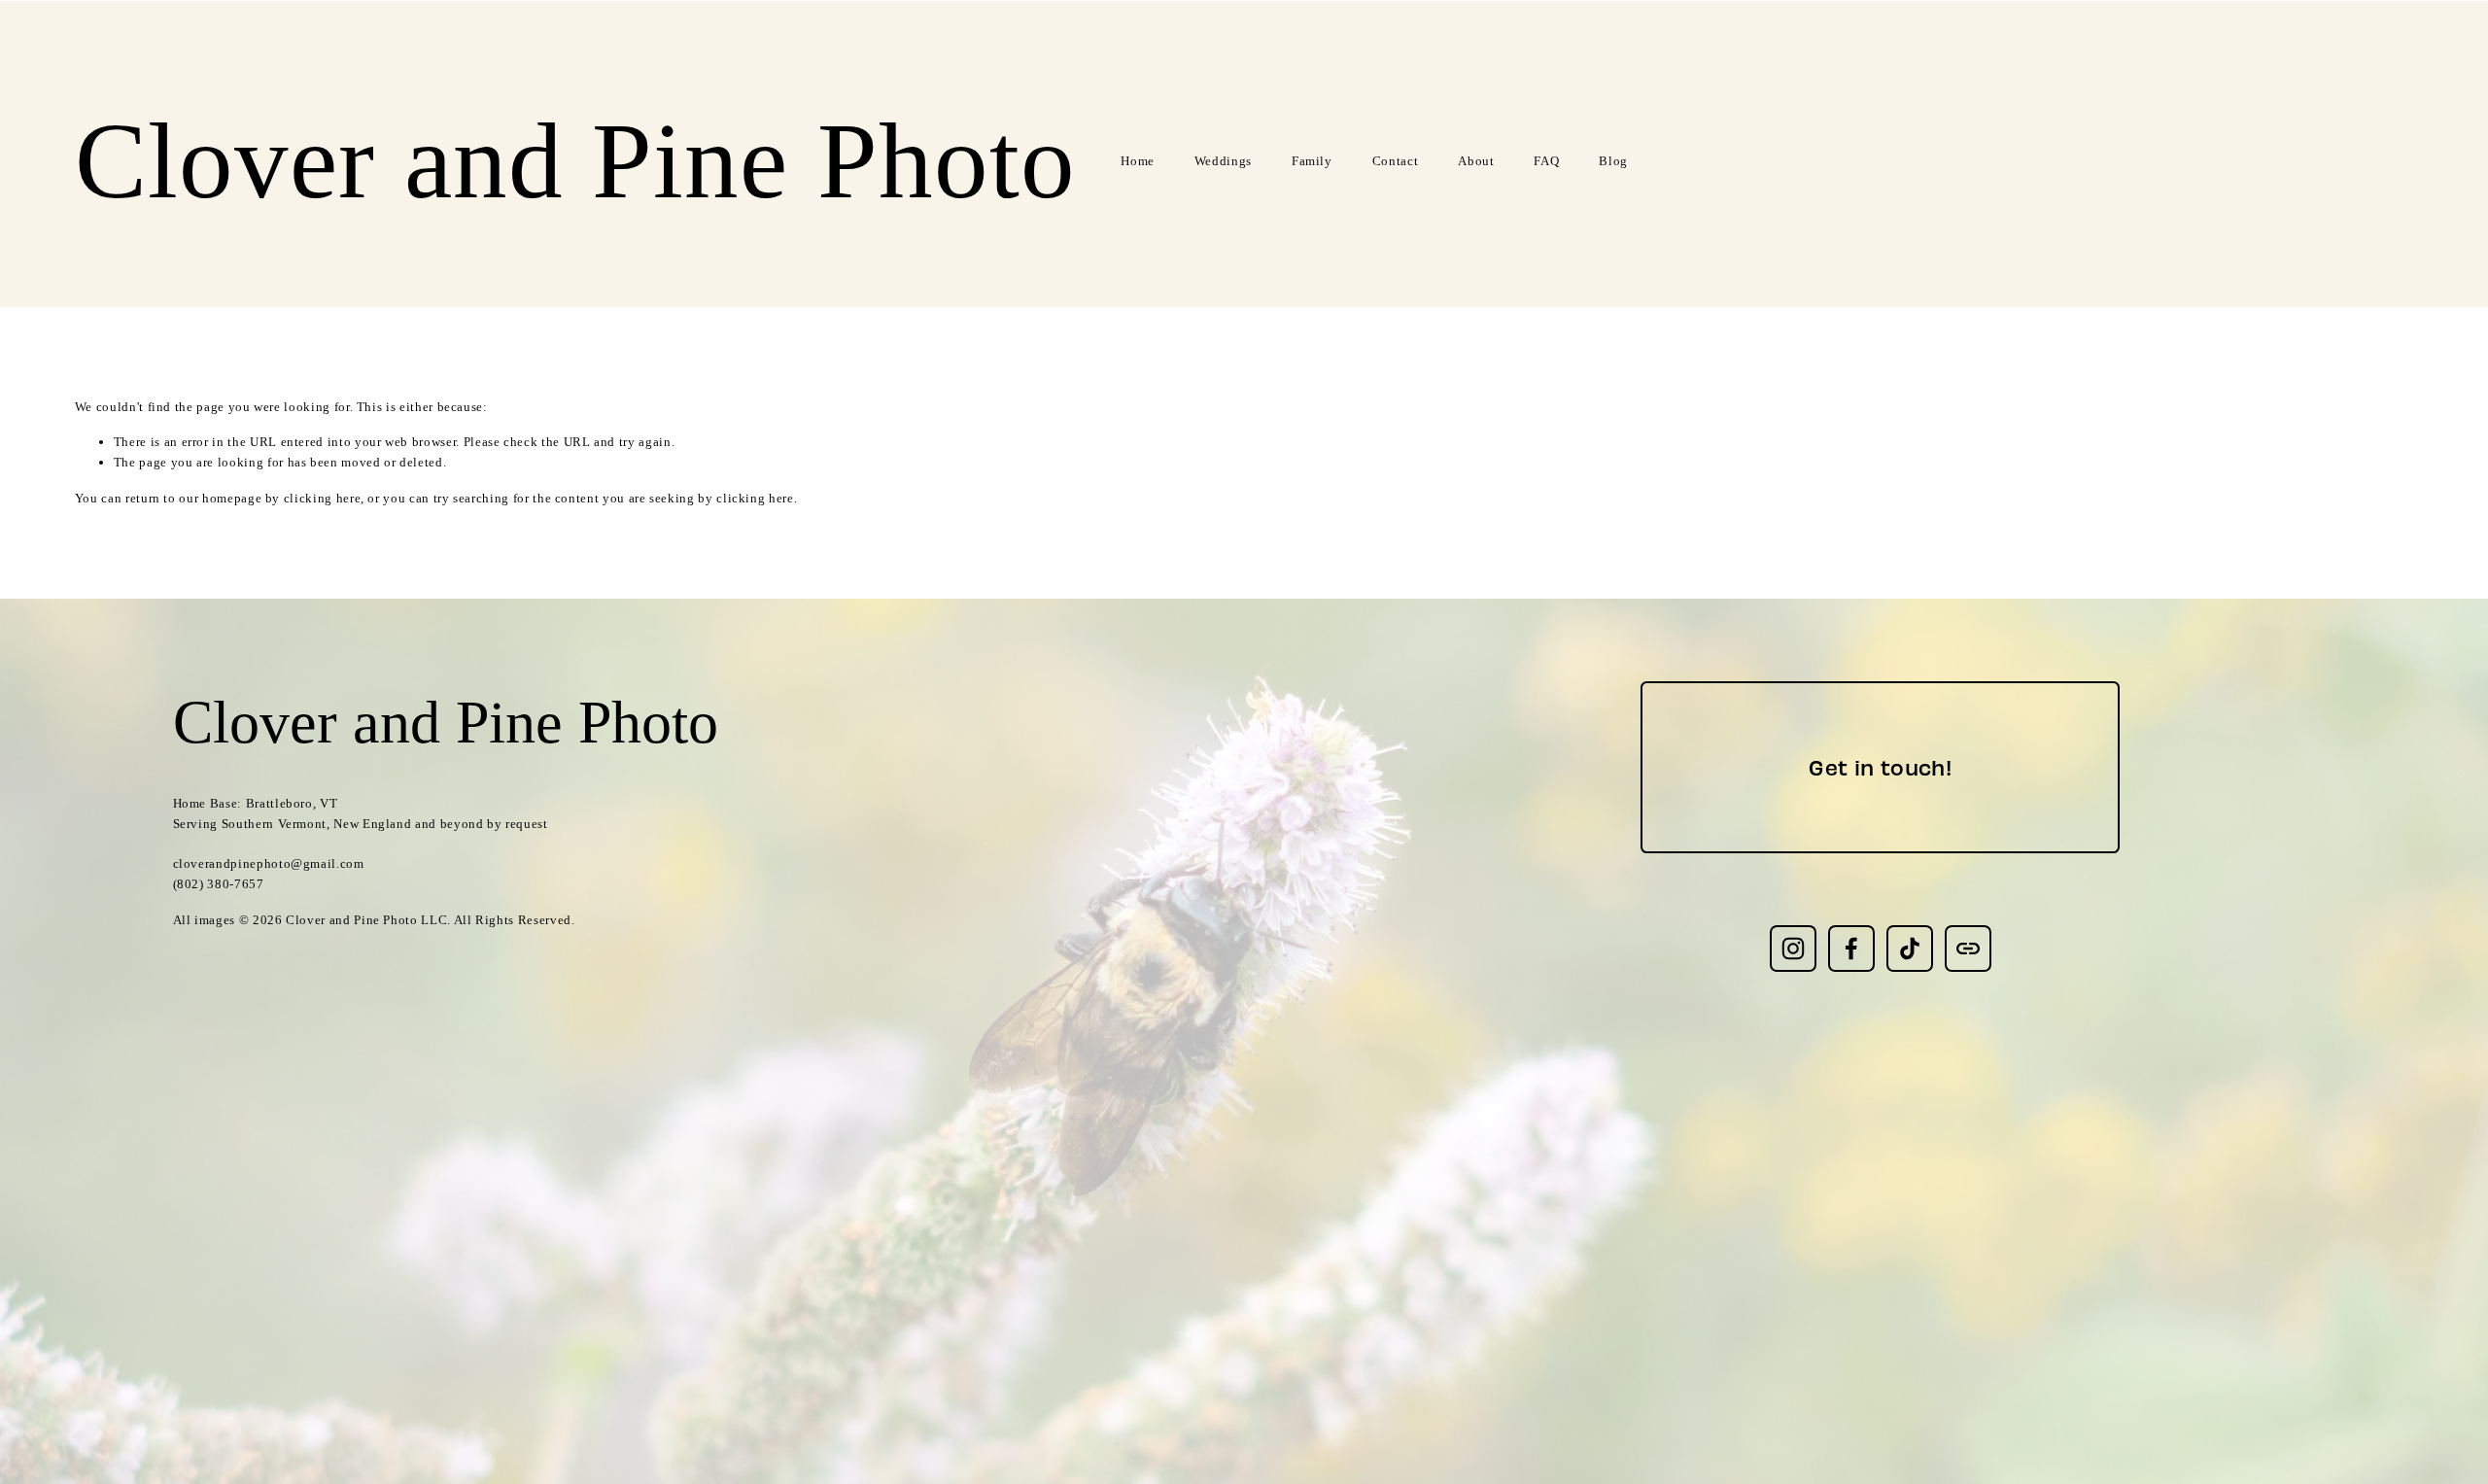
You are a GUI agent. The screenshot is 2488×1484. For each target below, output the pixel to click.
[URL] (1968, 949)
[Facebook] (1851, 949)
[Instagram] (1793, 949)
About (1476, 161)
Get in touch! (1880, 767)
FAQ (1546, 161)
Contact (1396, 161)
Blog (1613, 161)
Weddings (1223, 161)
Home (1138, 161)
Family (1312, 161)
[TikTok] (1910, 949)
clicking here (322, 498)
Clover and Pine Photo (575, 161)
